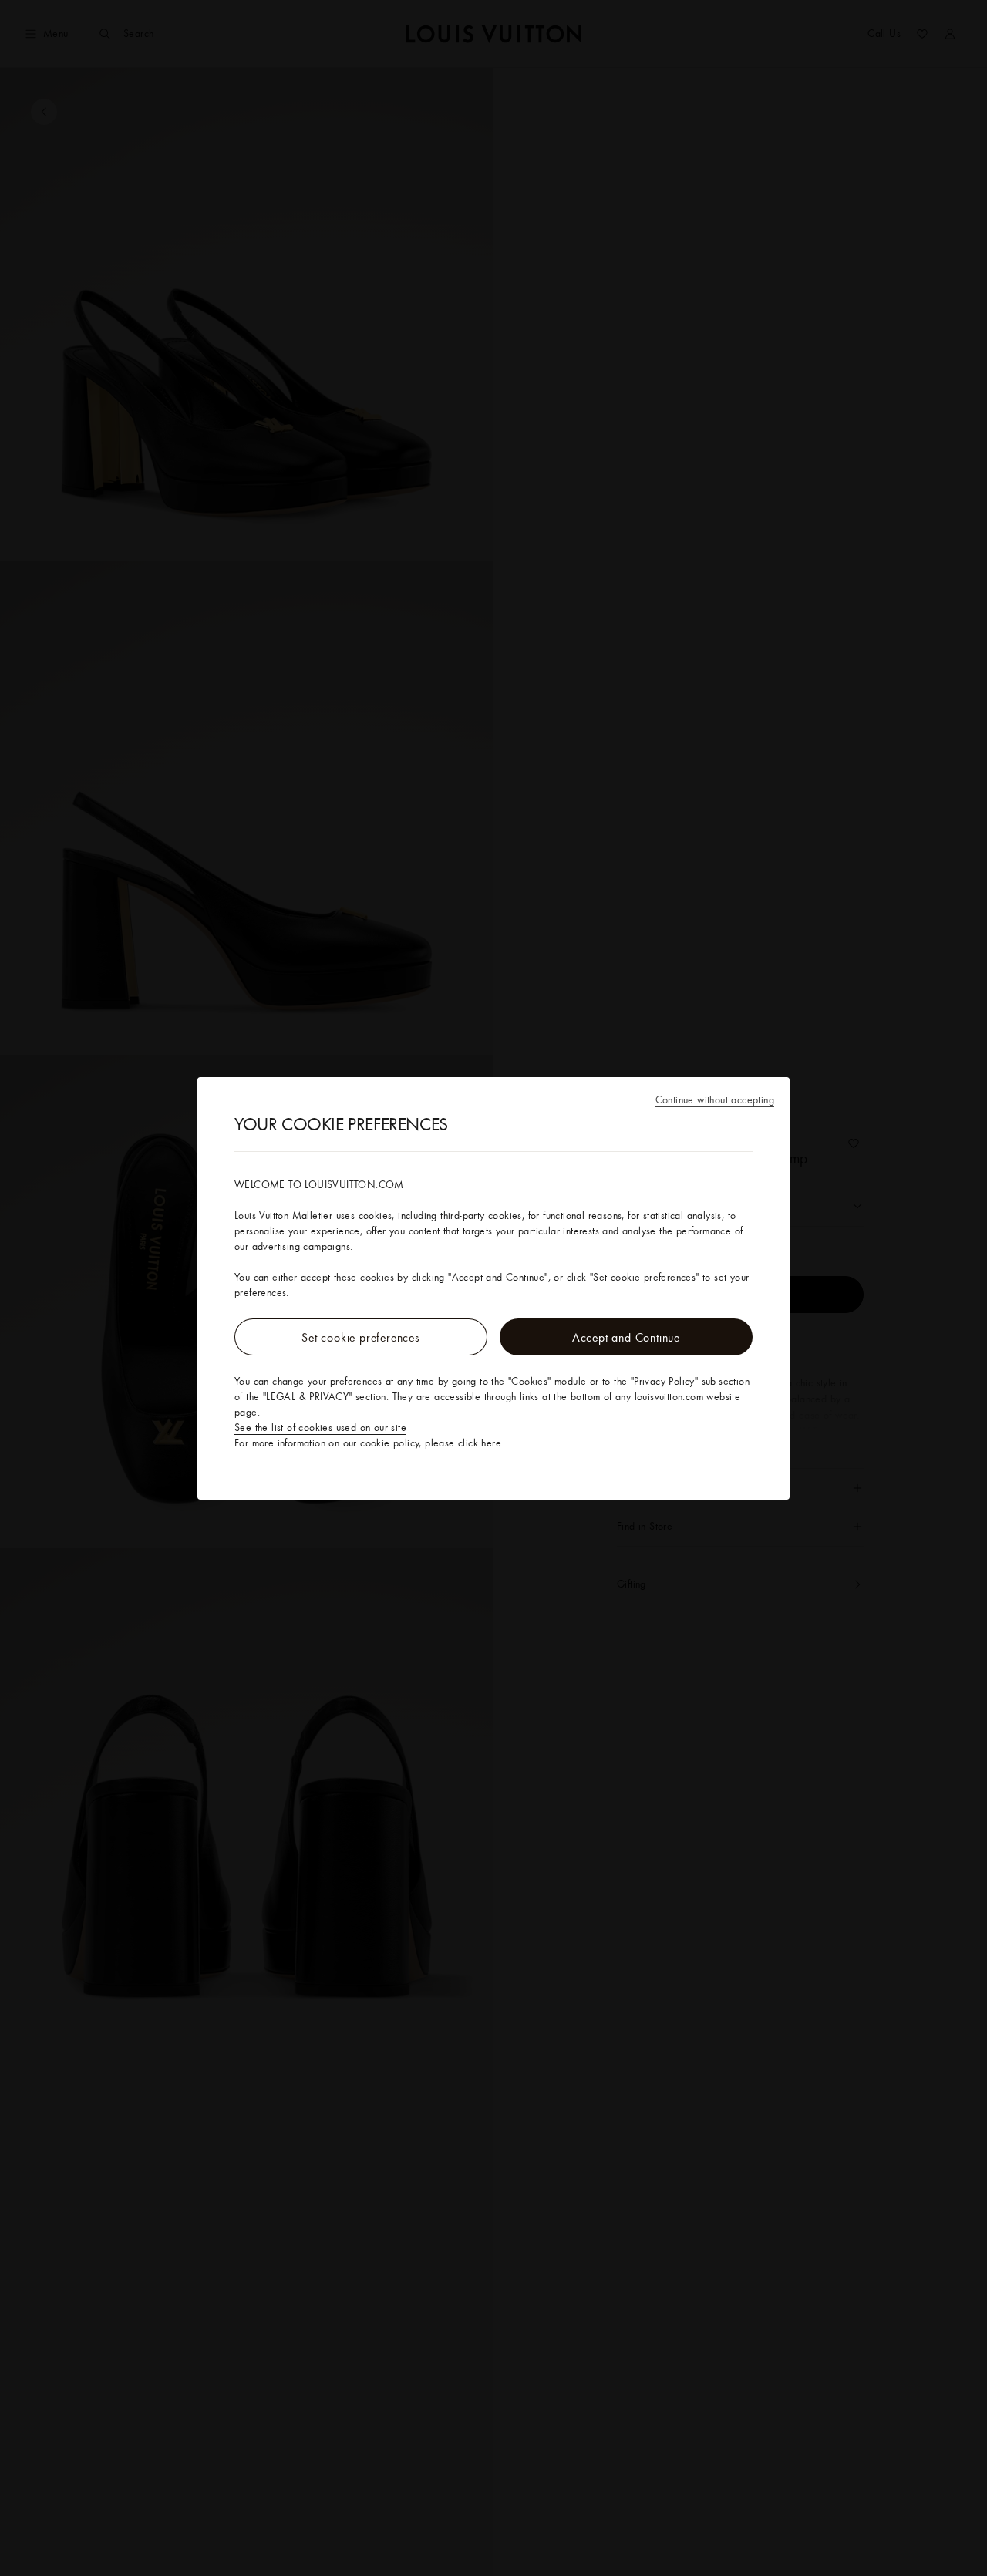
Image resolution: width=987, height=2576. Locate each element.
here (491, 1443)
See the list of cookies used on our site (320, 1427)
